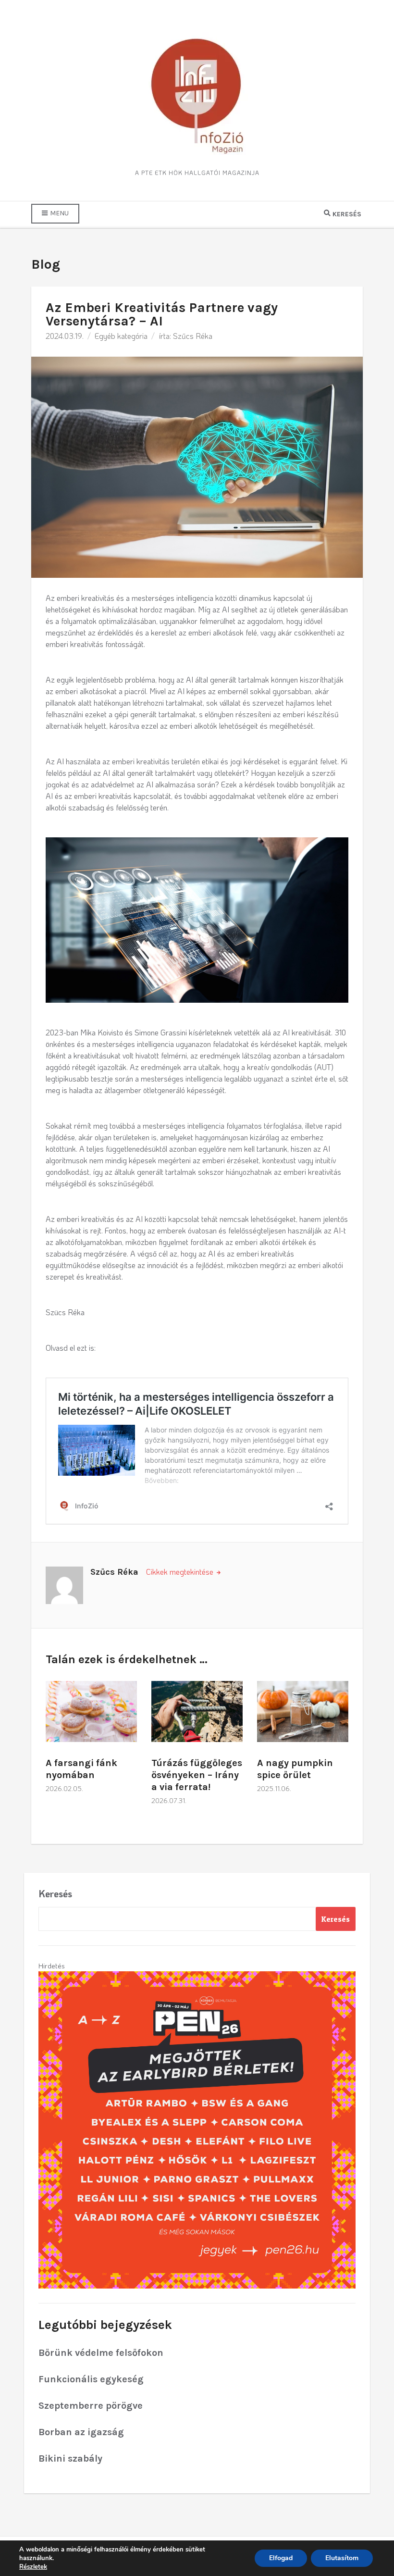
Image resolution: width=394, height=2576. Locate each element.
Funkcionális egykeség (91, 2379)
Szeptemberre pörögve (91, 2406)
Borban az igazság (81, 2432)
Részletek (33, 2567)
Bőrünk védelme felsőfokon (101, 2353)
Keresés (55, 1893)
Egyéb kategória (121, 336)
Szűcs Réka (193, 336)
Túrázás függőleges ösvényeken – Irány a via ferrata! (197, 1775)
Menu (59, 213)
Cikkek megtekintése (181, 1572)
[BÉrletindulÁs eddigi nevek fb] (197, 2128)
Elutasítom (342, 2558)
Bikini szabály (70, 2458)
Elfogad (281, 2558)
